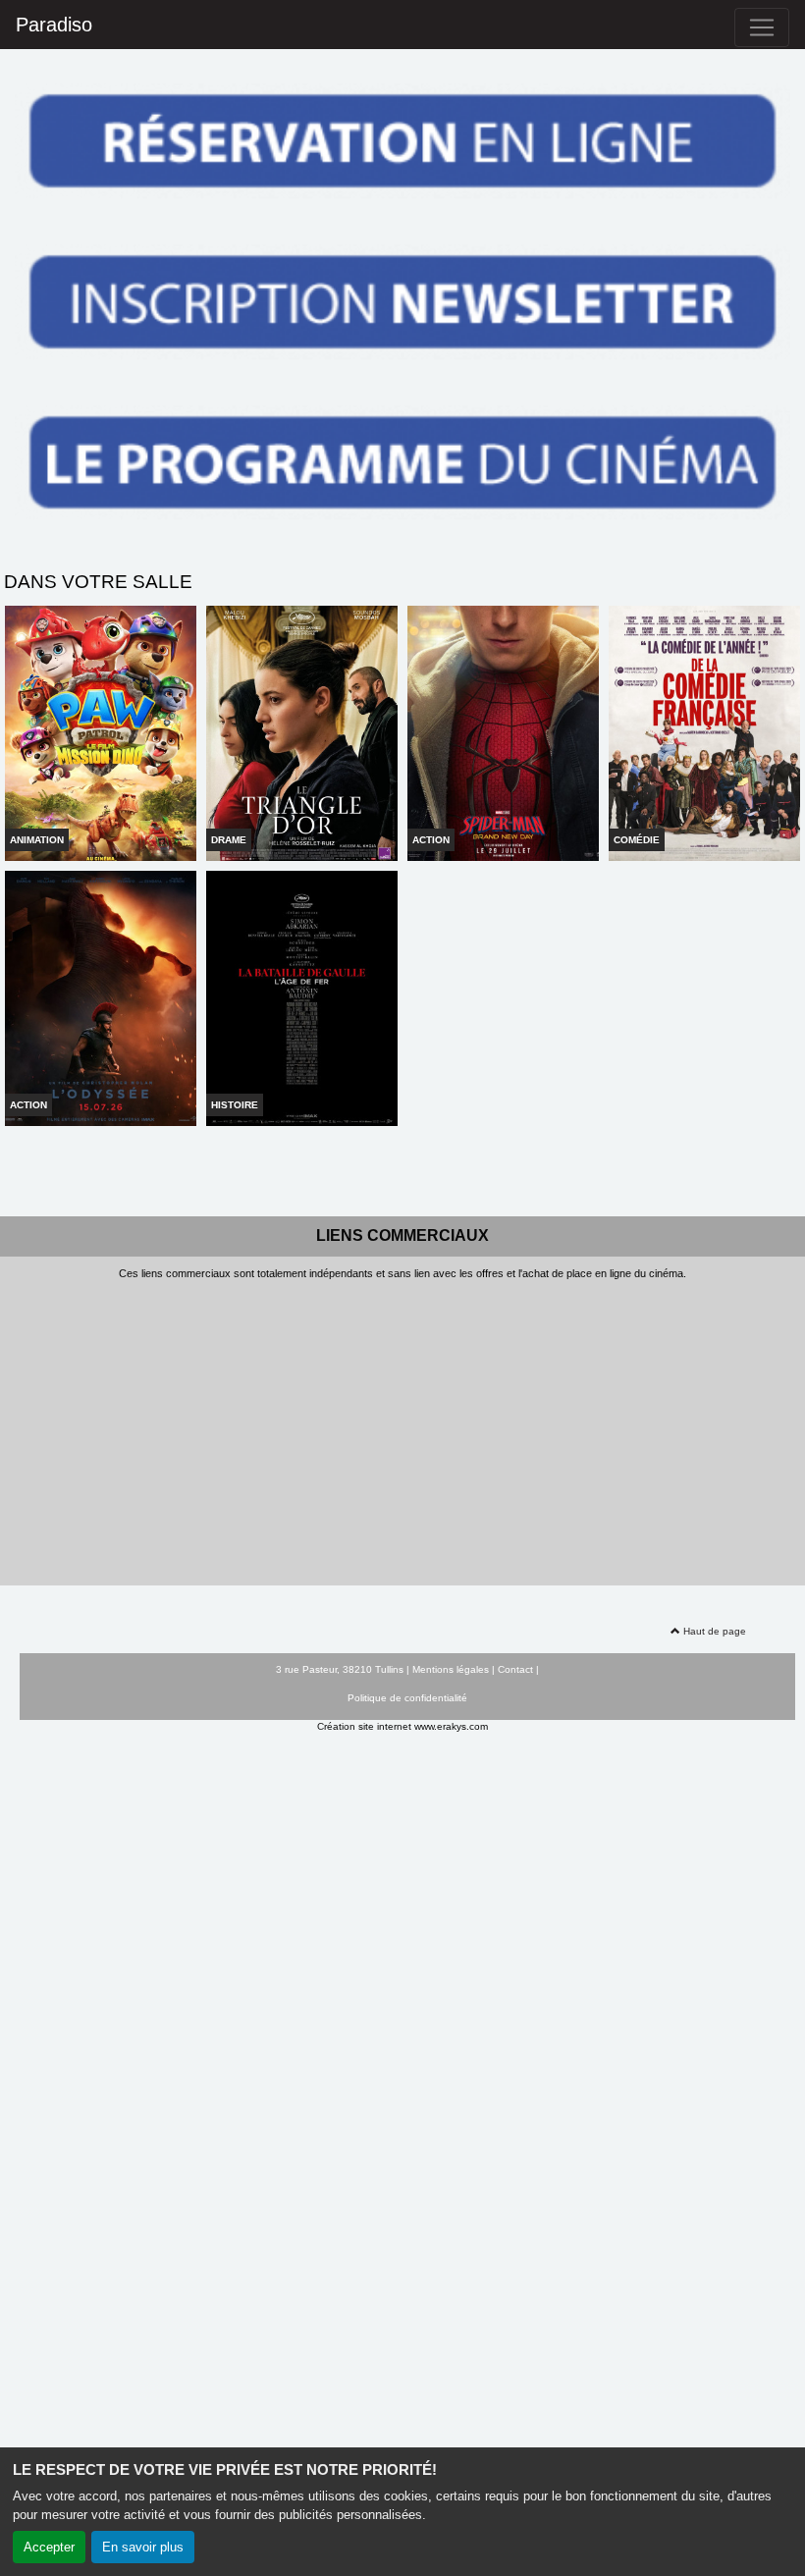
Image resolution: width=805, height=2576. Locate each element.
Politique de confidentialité (407, 1698)
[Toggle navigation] (762, 27)
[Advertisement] (402, 1427)
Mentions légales (451, 1669)
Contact (515, 1669)
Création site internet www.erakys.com (402, 1726)
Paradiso (54, 25)
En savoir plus (143, 2547)
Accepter (49, 2547)
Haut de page (713, 1631)
